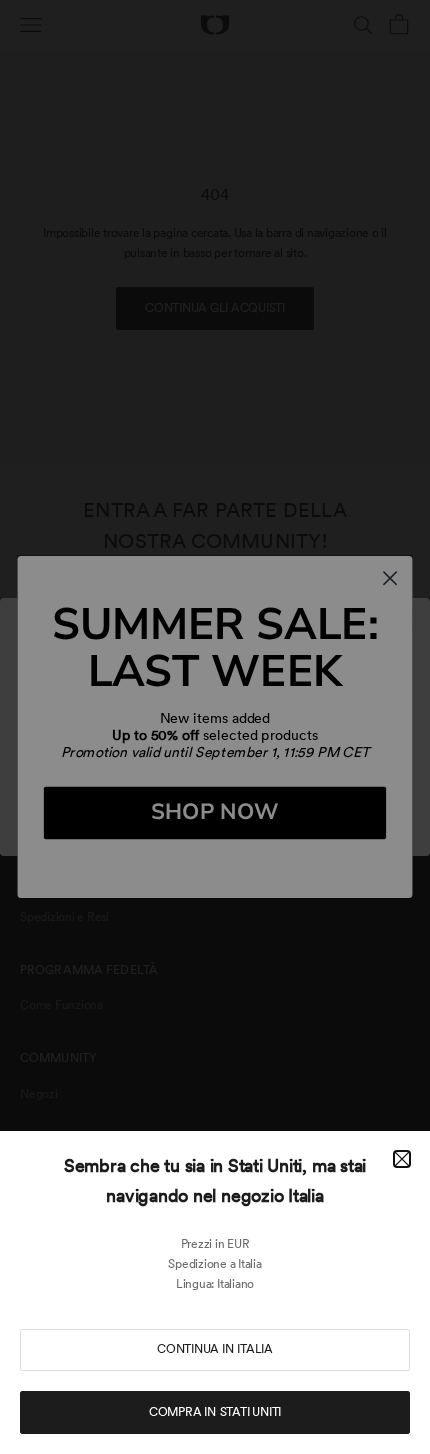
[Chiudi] (402, 1159)
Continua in (215, 1349)
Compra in (215, 1412)
